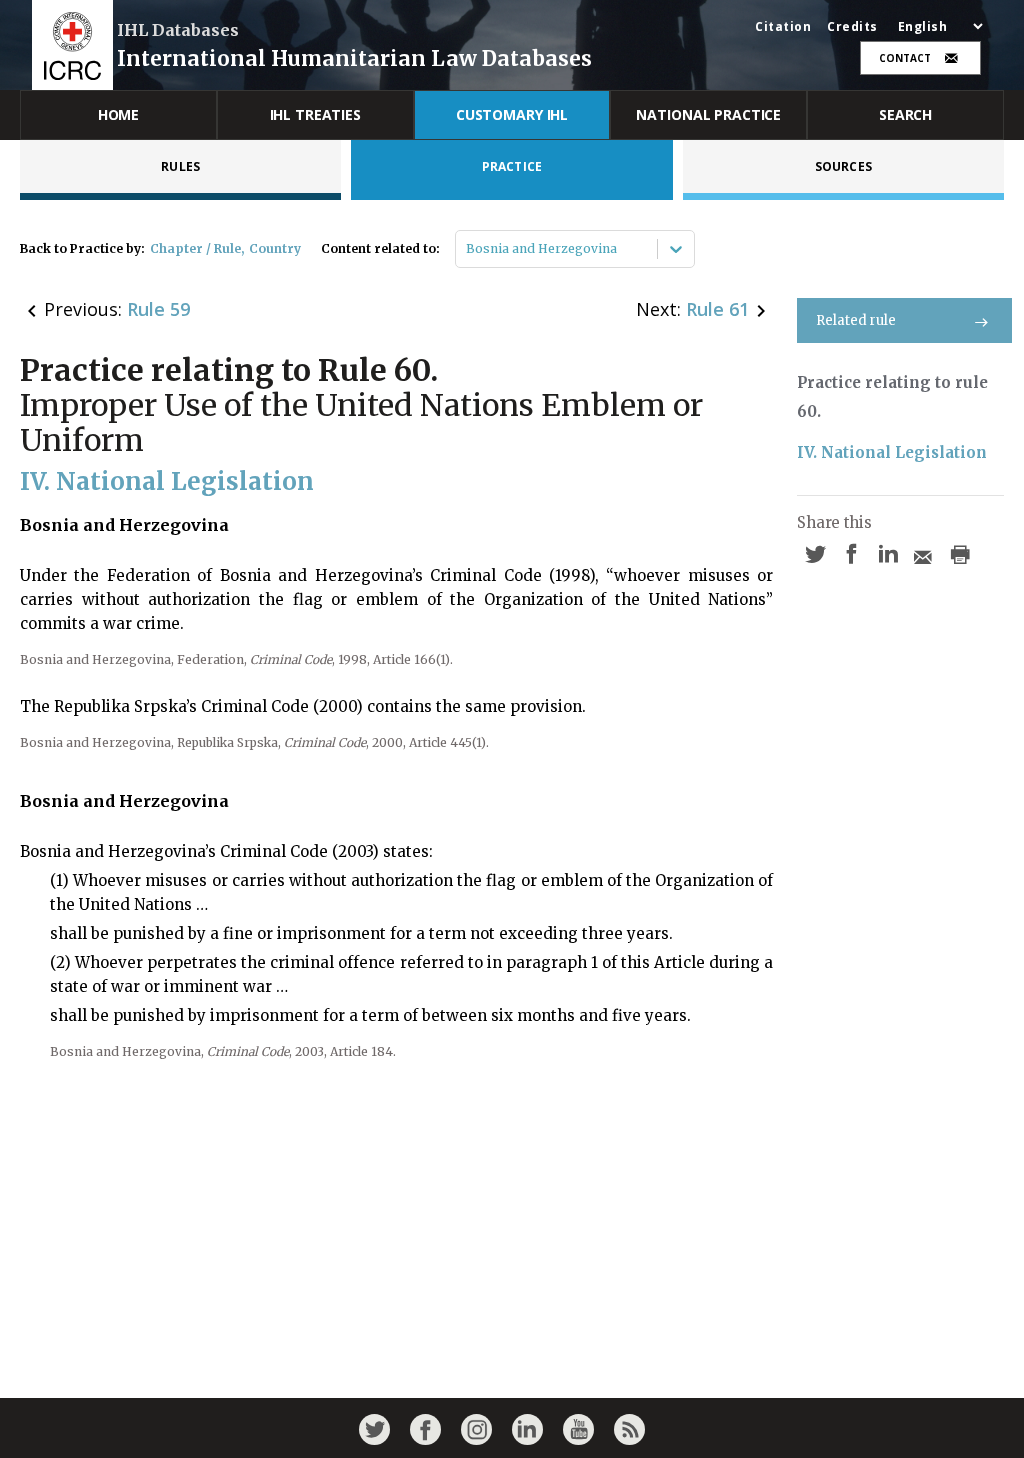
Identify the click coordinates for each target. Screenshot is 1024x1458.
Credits (852, 27)
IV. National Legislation (892, 452)
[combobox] (467, 249)
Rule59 (158, 309)
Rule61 (717, 309)
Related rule (856, 320)
